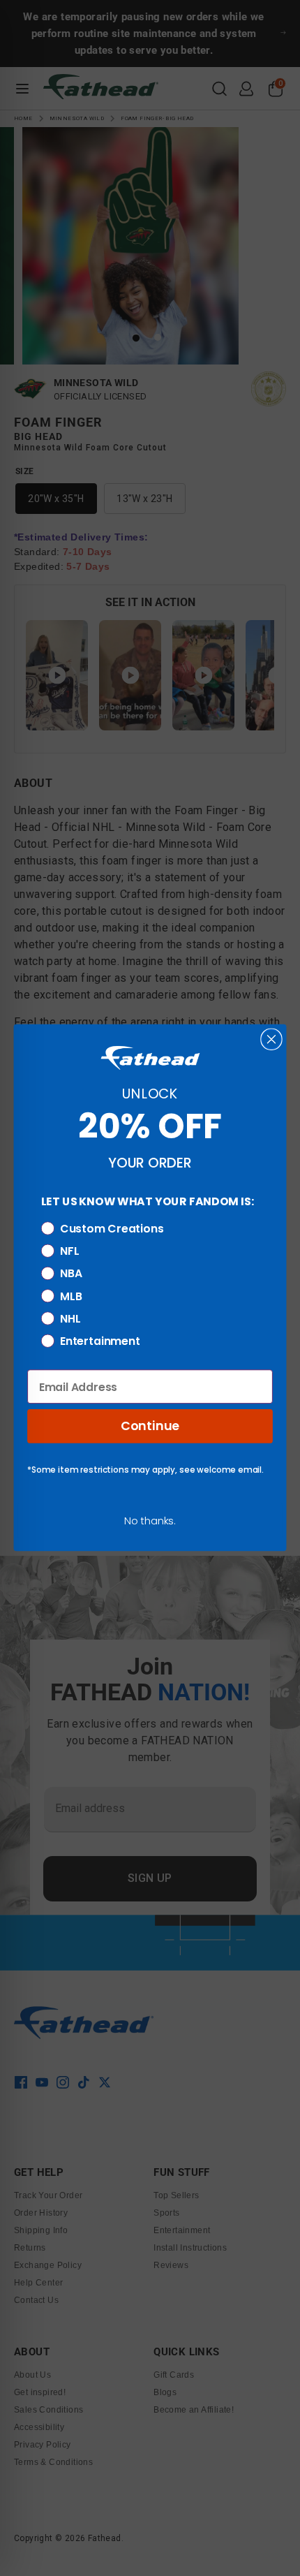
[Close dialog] (271, 1039)
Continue (150, 1426)
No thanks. (150, 1521)
